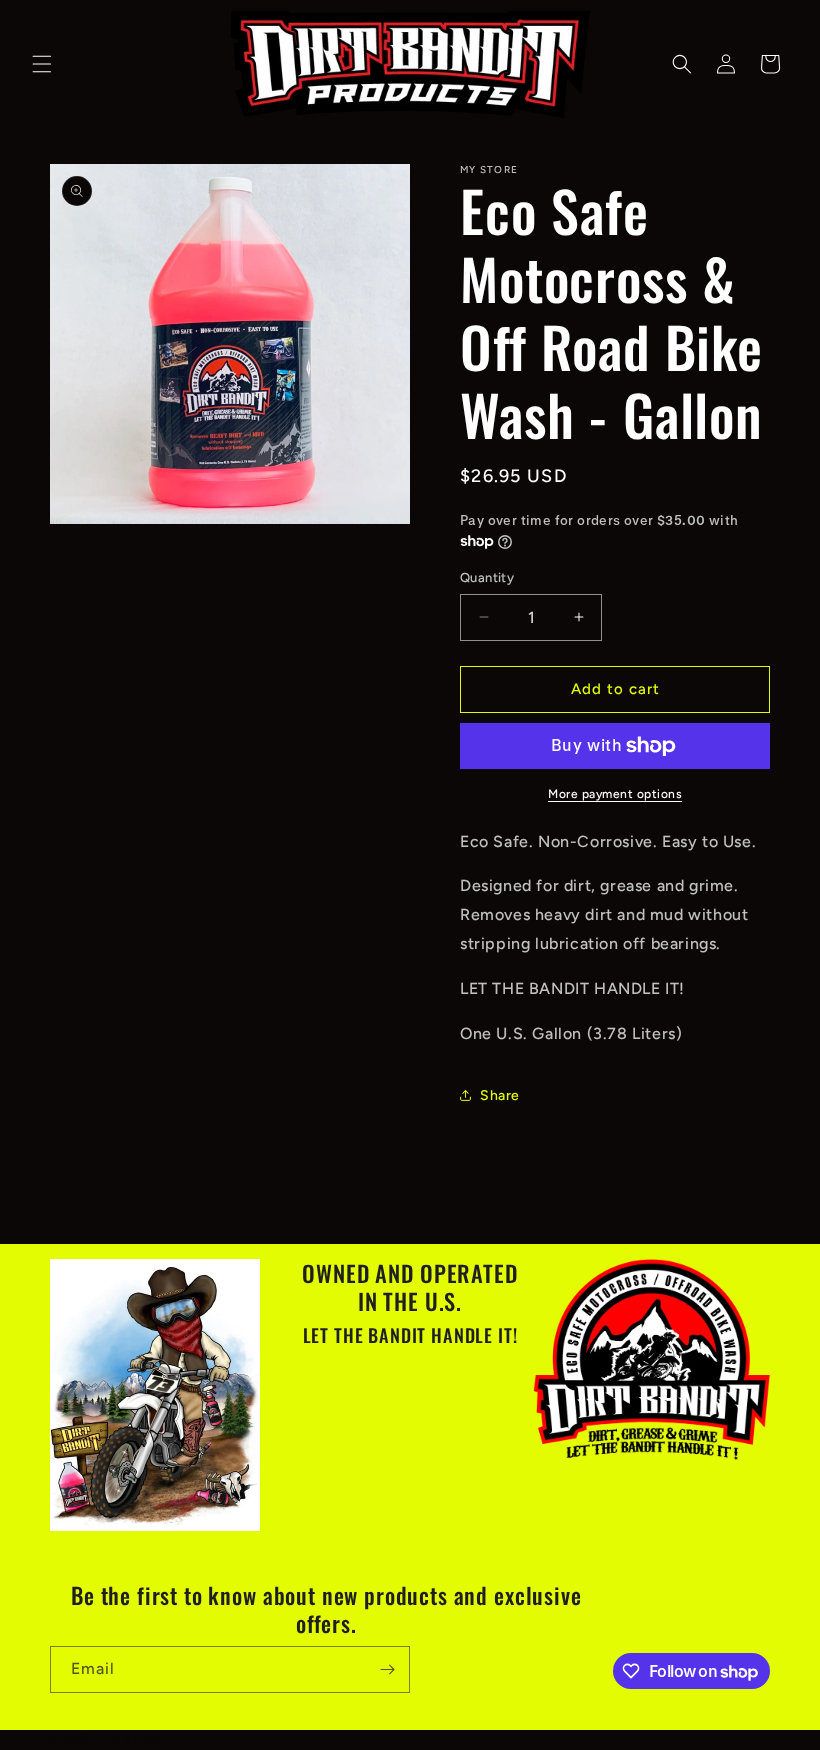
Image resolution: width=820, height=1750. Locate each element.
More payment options (615, 794)
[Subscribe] (387, 1669)
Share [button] (500, 1095)
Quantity (487, 577)
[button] (42, 64)
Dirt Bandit (130, 1739)
